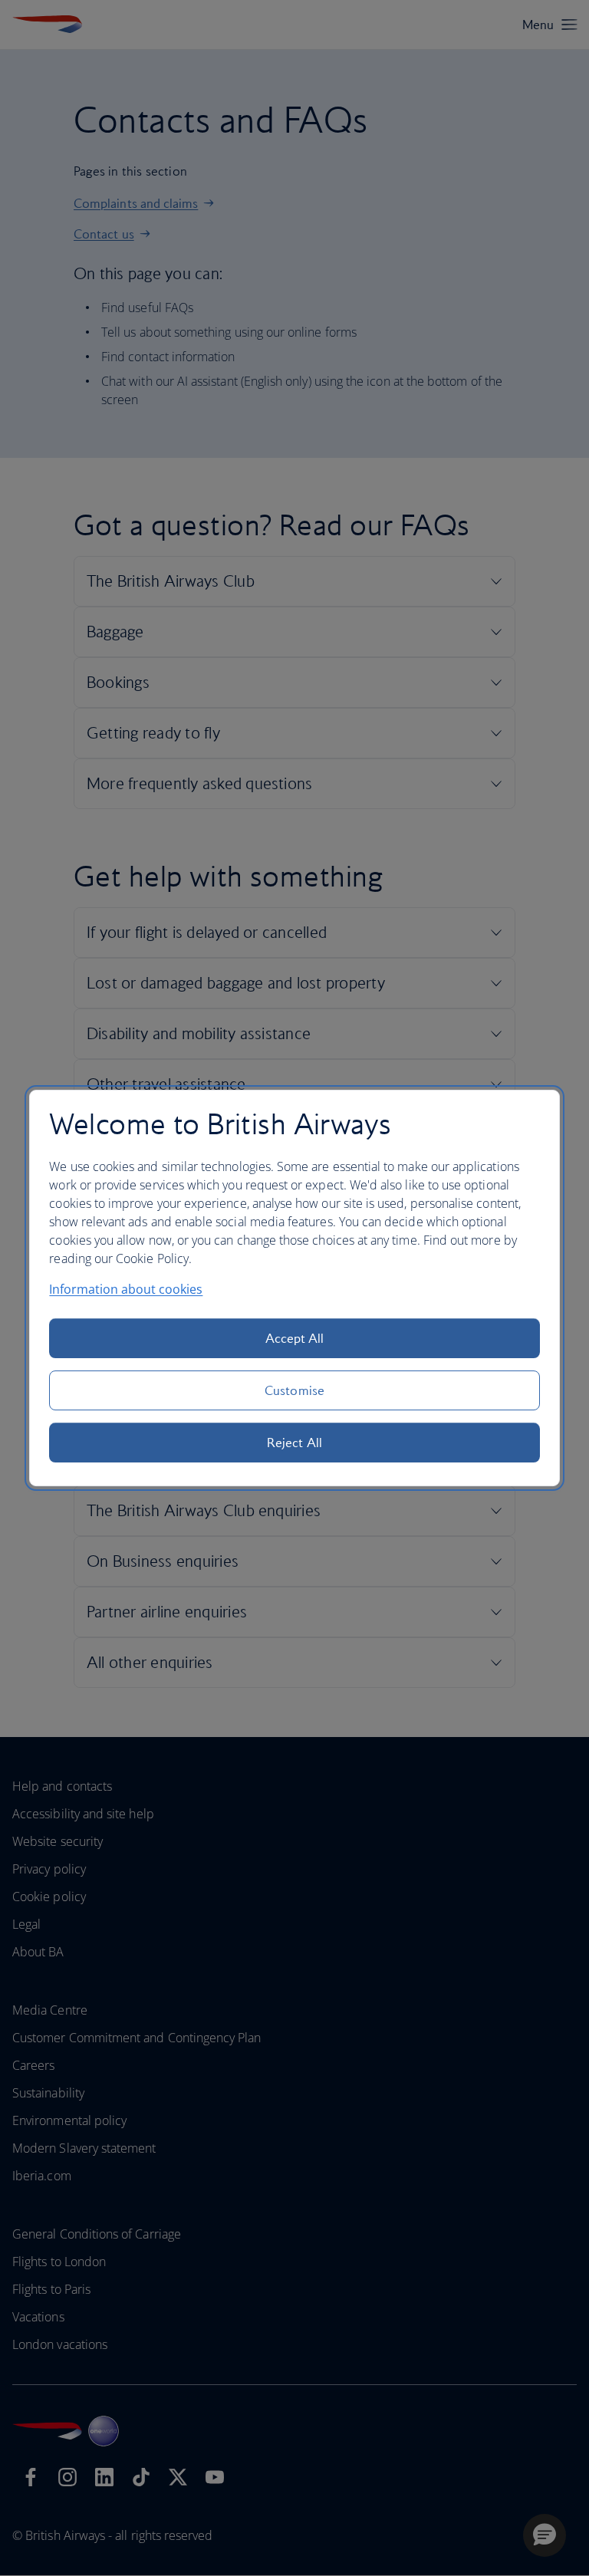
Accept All (295, 1338)
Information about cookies (126, 1289)
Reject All (294, 1443)
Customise (294, 1390)
